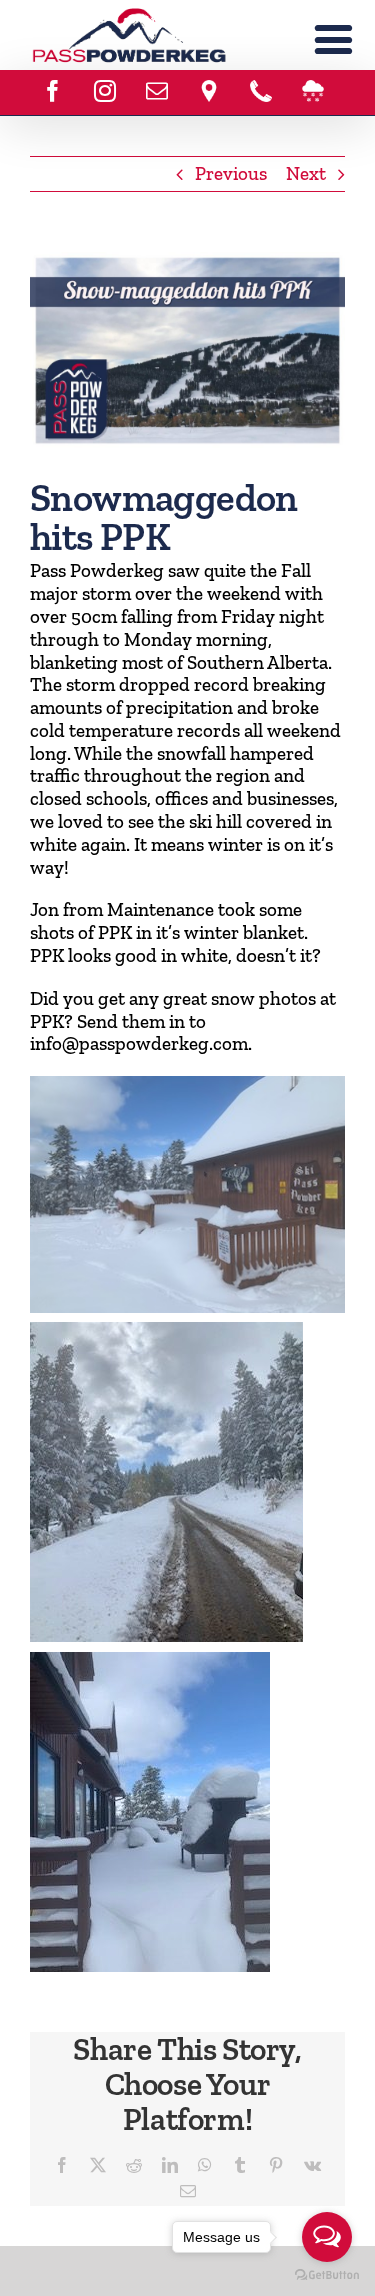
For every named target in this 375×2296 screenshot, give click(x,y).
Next (306, 173)
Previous (231, 173)
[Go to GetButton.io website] (327, 2275)
